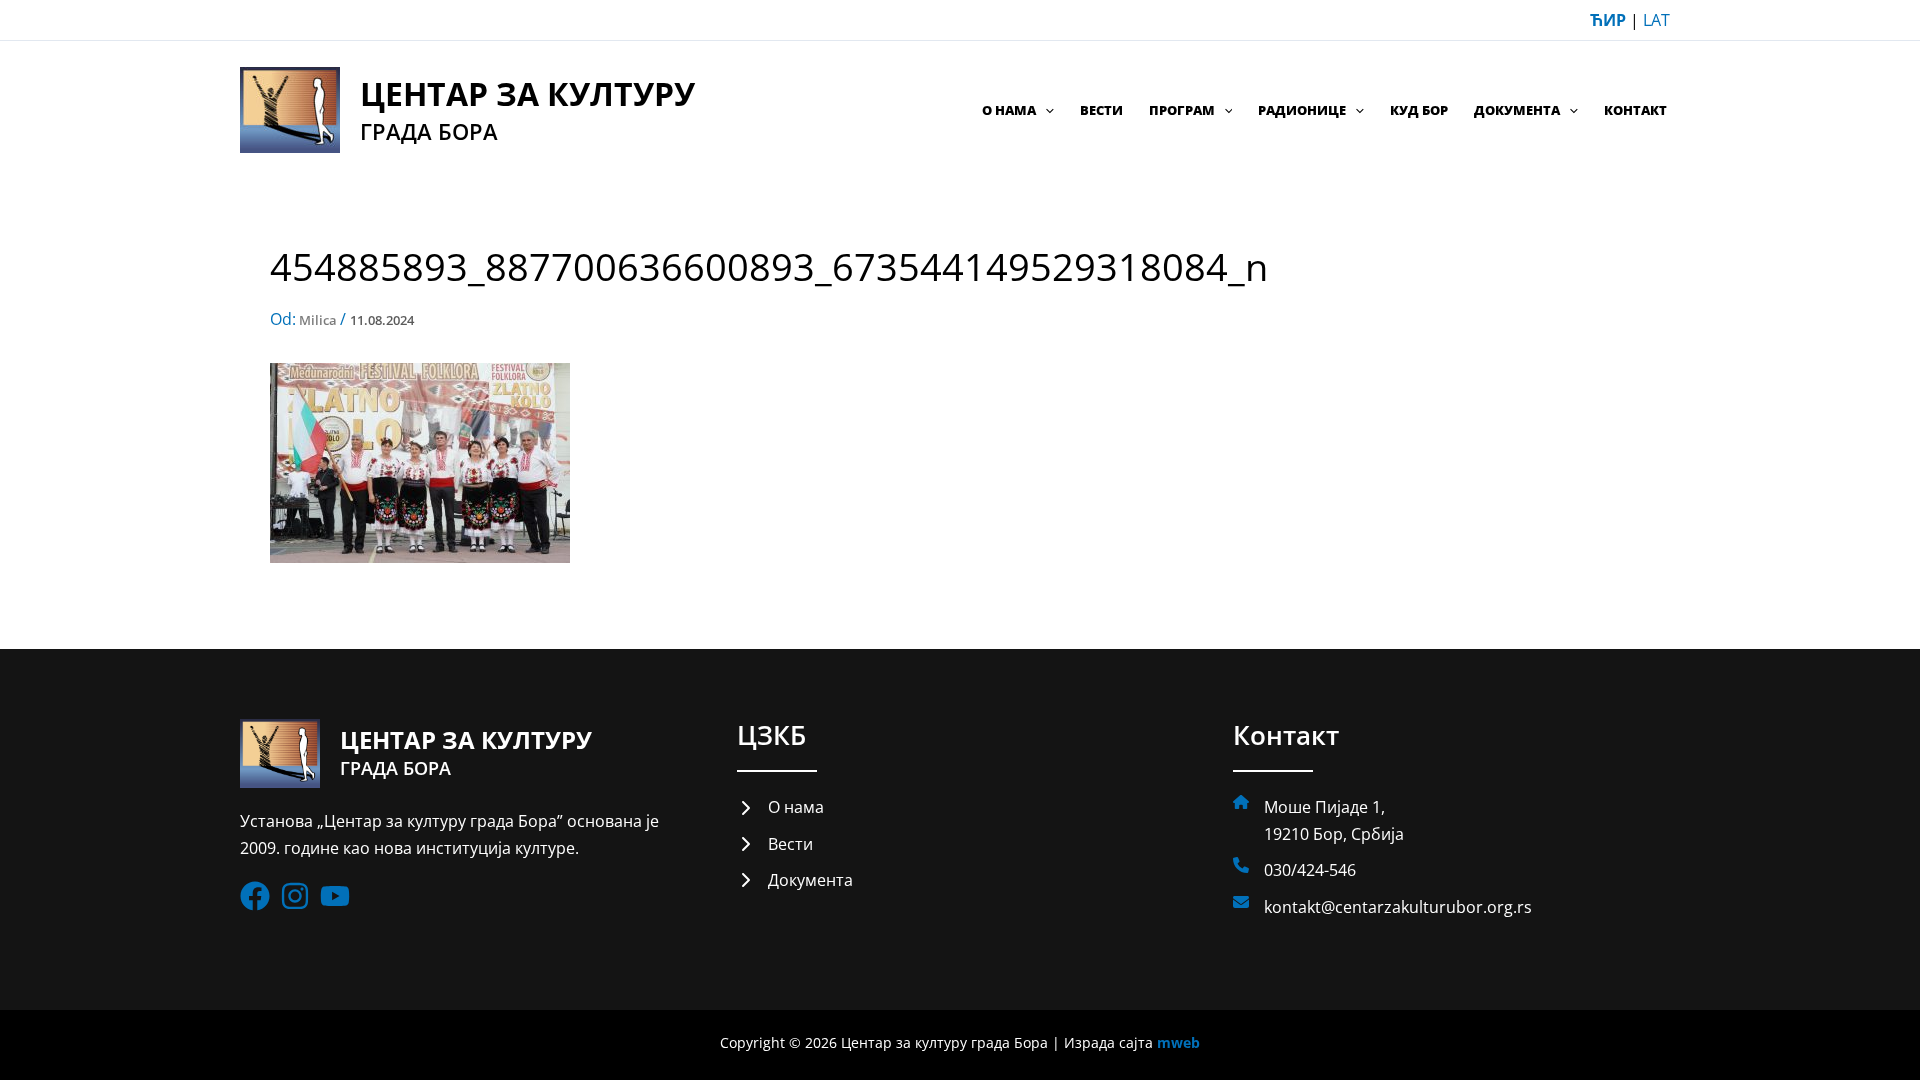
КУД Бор (1419, 110)
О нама (1009, 110)
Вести (1101, 110)
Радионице (1302, 110)
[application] (1045, 110)
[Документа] (795, 880)
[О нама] (780, 807)
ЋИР (1608, 20)
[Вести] (775, 844)
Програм (1182, 110)
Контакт (1635, 110)
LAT (1656, 20)
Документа (1517, 110)
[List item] (255, 896)
